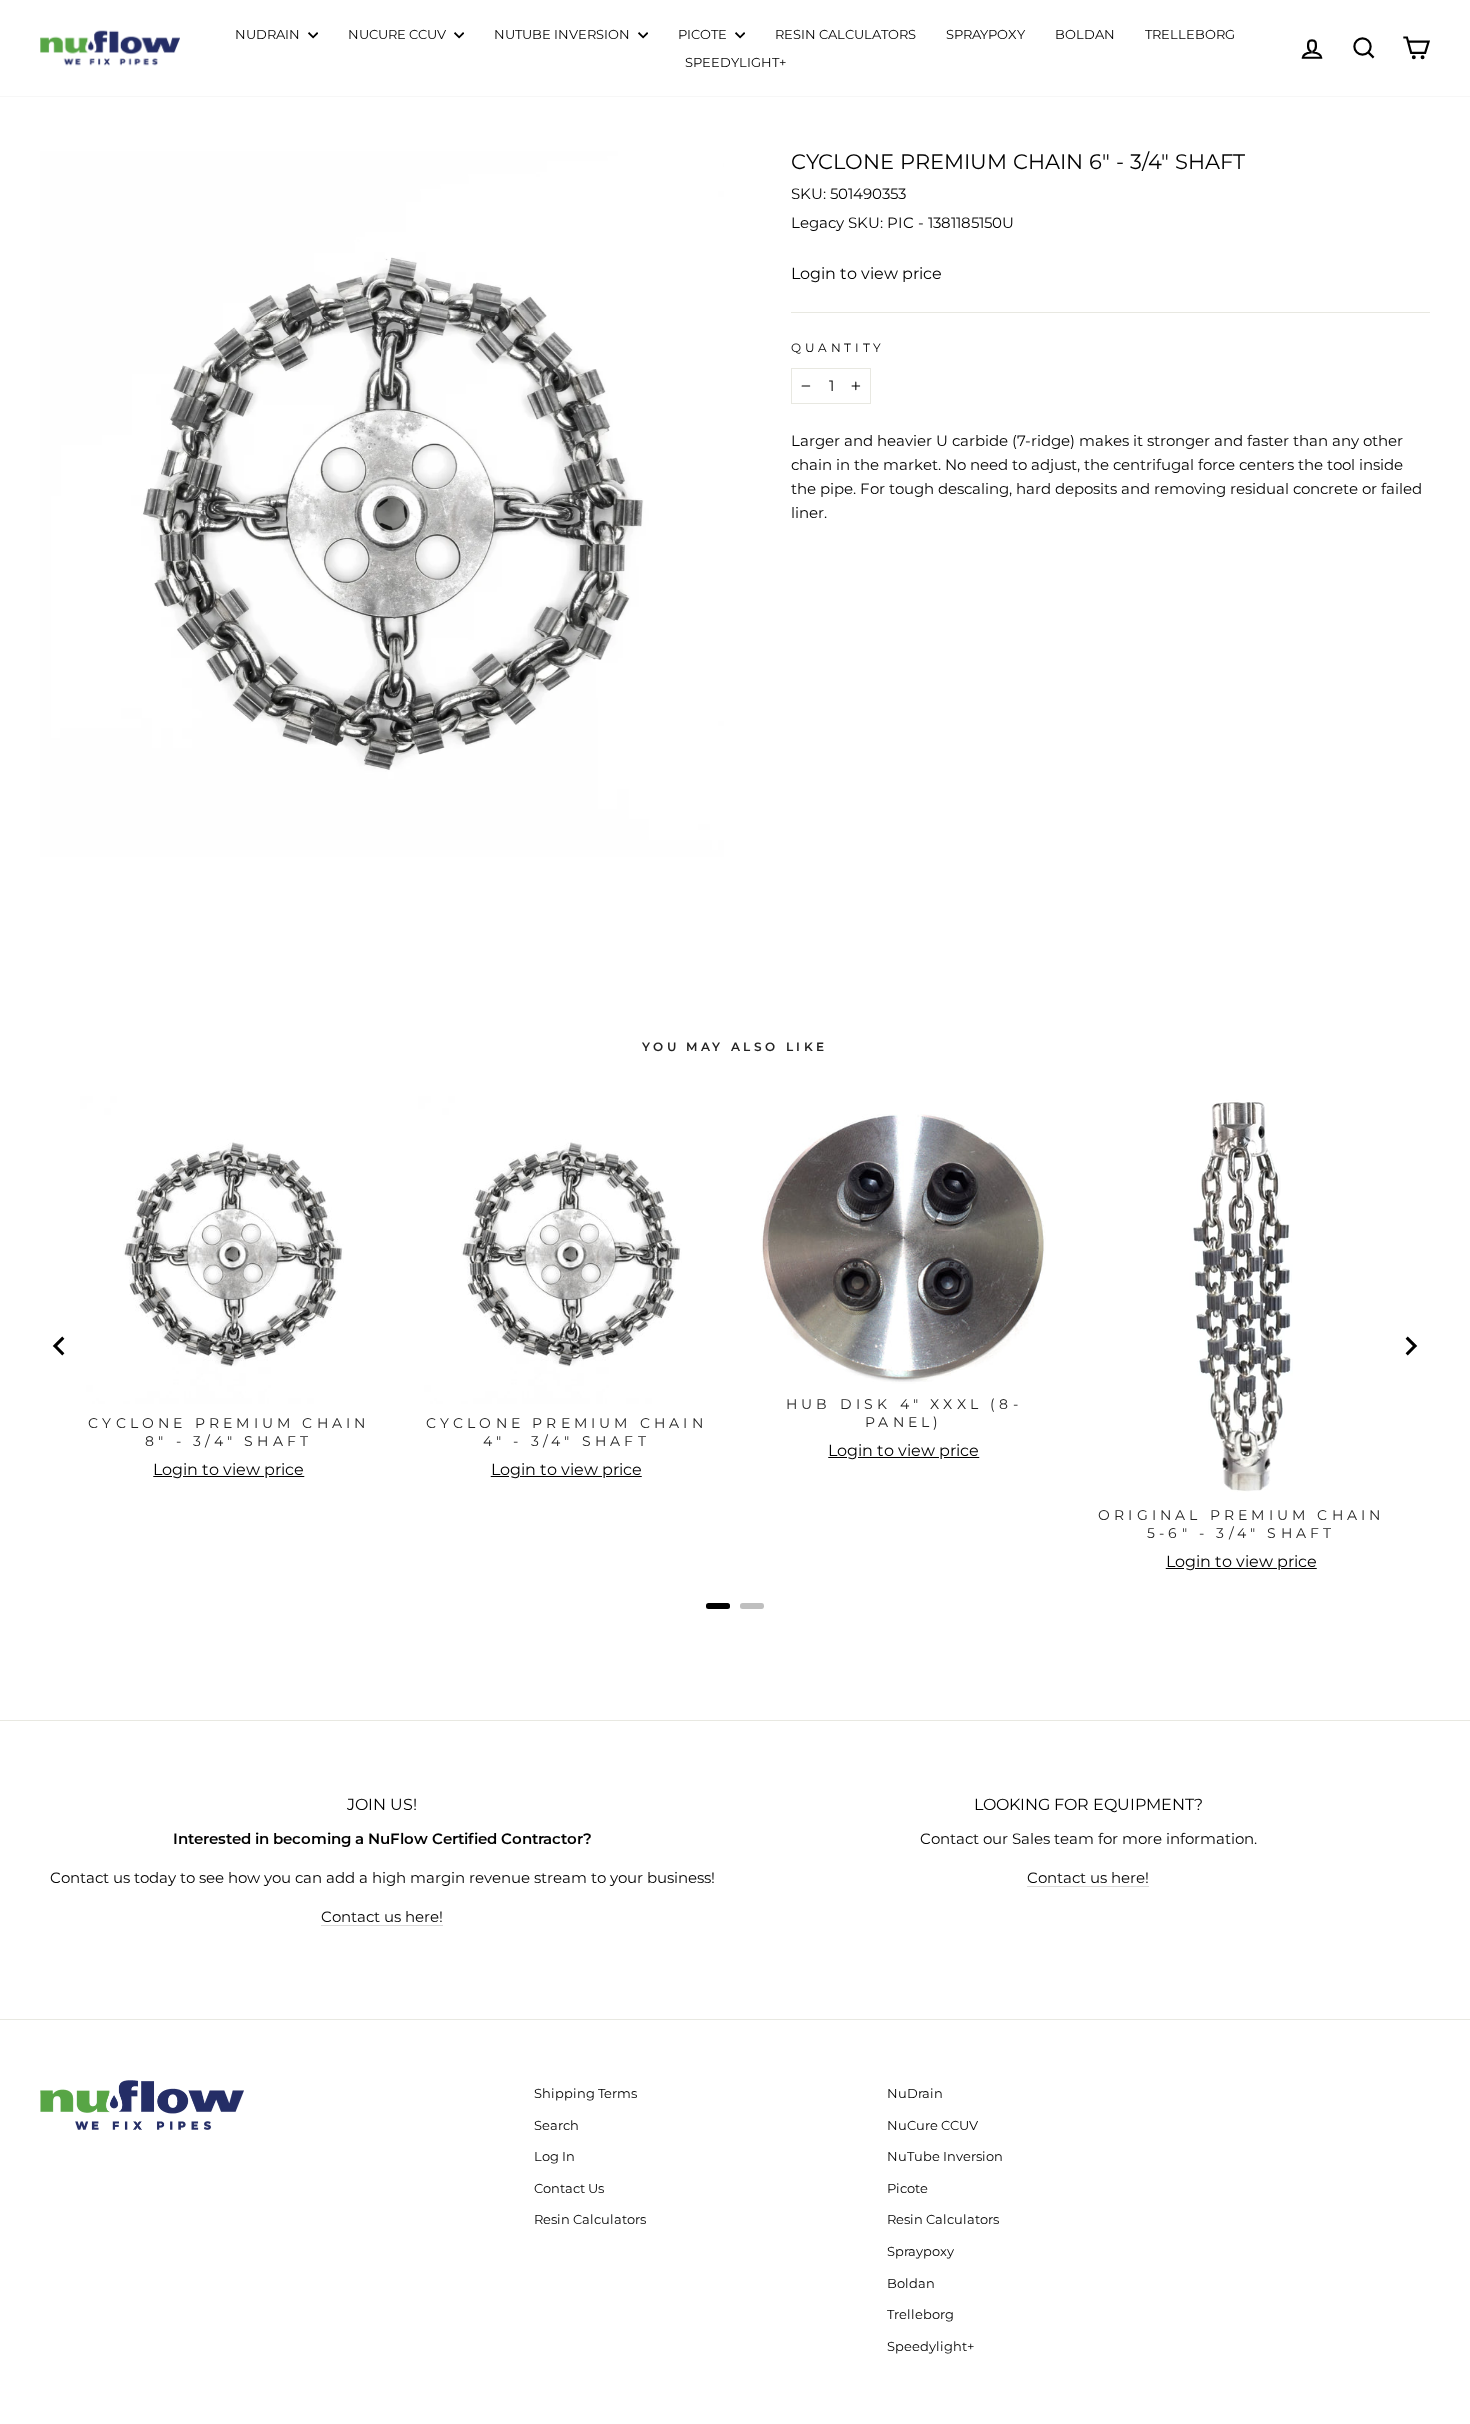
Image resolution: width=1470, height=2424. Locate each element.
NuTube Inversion (563, 34)
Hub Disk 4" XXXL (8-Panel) (904, 1413)
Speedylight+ (735, 62)
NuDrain (269, 34)
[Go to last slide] (60, 1346)
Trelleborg (1190, 34)
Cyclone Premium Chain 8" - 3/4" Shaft (228, 1432)
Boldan (1085, 34)
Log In (554, 2156)
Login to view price (866, 273)
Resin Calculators (845, 34)
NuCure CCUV (398, 34)
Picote (704, 34)
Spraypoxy (985, 34)
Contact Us (569, 2188)
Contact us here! (382, 1916)
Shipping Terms (585, 2093)
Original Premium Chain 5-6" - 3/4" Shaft (1241, 1524)
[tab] (718, 1606)
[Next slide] (1410, 1346)
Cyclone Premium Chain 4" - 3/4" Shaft (566, 1432)
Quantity (838, 347)
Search (556, 2125)
